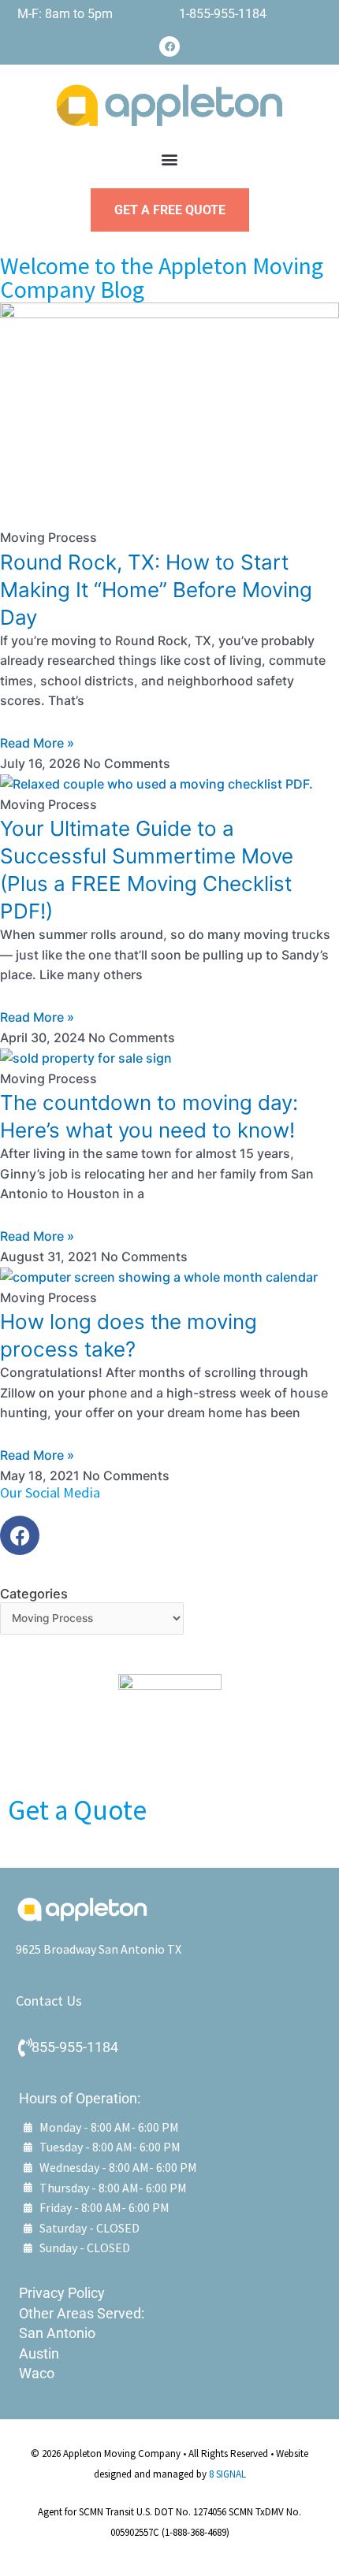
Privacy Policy (62, 2293)
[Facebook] (169, 46)
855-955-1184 (75, 2047)
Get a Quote (77, 1810)
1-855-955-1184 (223, 14)
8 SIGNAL (227, 2474)
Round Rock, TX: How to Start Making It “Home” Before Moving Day (156, 590)
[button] (170, 160)
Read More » (37, 743)
